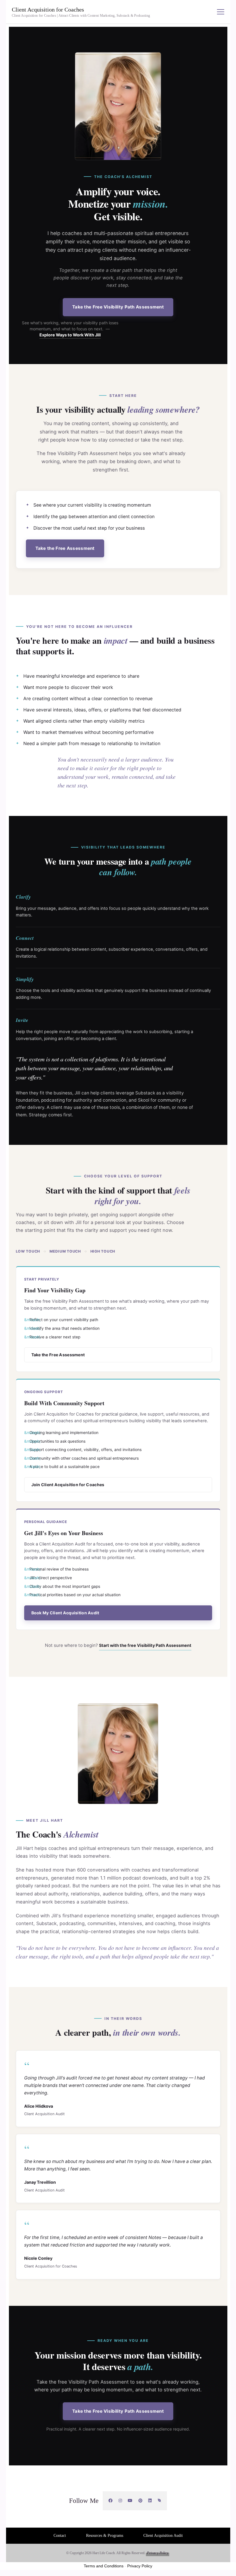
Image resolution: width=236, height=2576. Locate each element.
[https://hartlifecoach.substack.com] (160, 2501)
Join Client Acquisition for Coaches (68, 1485)
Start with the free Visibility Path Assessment (145, 1645)
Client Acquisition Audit (163, 2536)
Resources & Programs (105, 2536)
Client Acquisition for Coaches (48, 10)
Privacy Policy (158, 2553)
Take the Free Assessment (65, 548)
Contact (60, 2536)
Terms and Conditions (104, 2566)
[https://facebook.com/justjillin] (111, 2501)
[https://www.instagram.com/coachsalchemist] (120, 2501)
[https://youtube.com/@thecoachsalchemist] (130, 2501)
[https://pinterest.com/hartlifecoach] (141, 2501)
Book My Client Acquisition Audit (65, 1613)
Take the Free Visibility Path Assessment (118, 307)
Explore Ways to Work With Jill (70, 335)
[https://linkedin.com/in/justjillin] (150, 2501)
